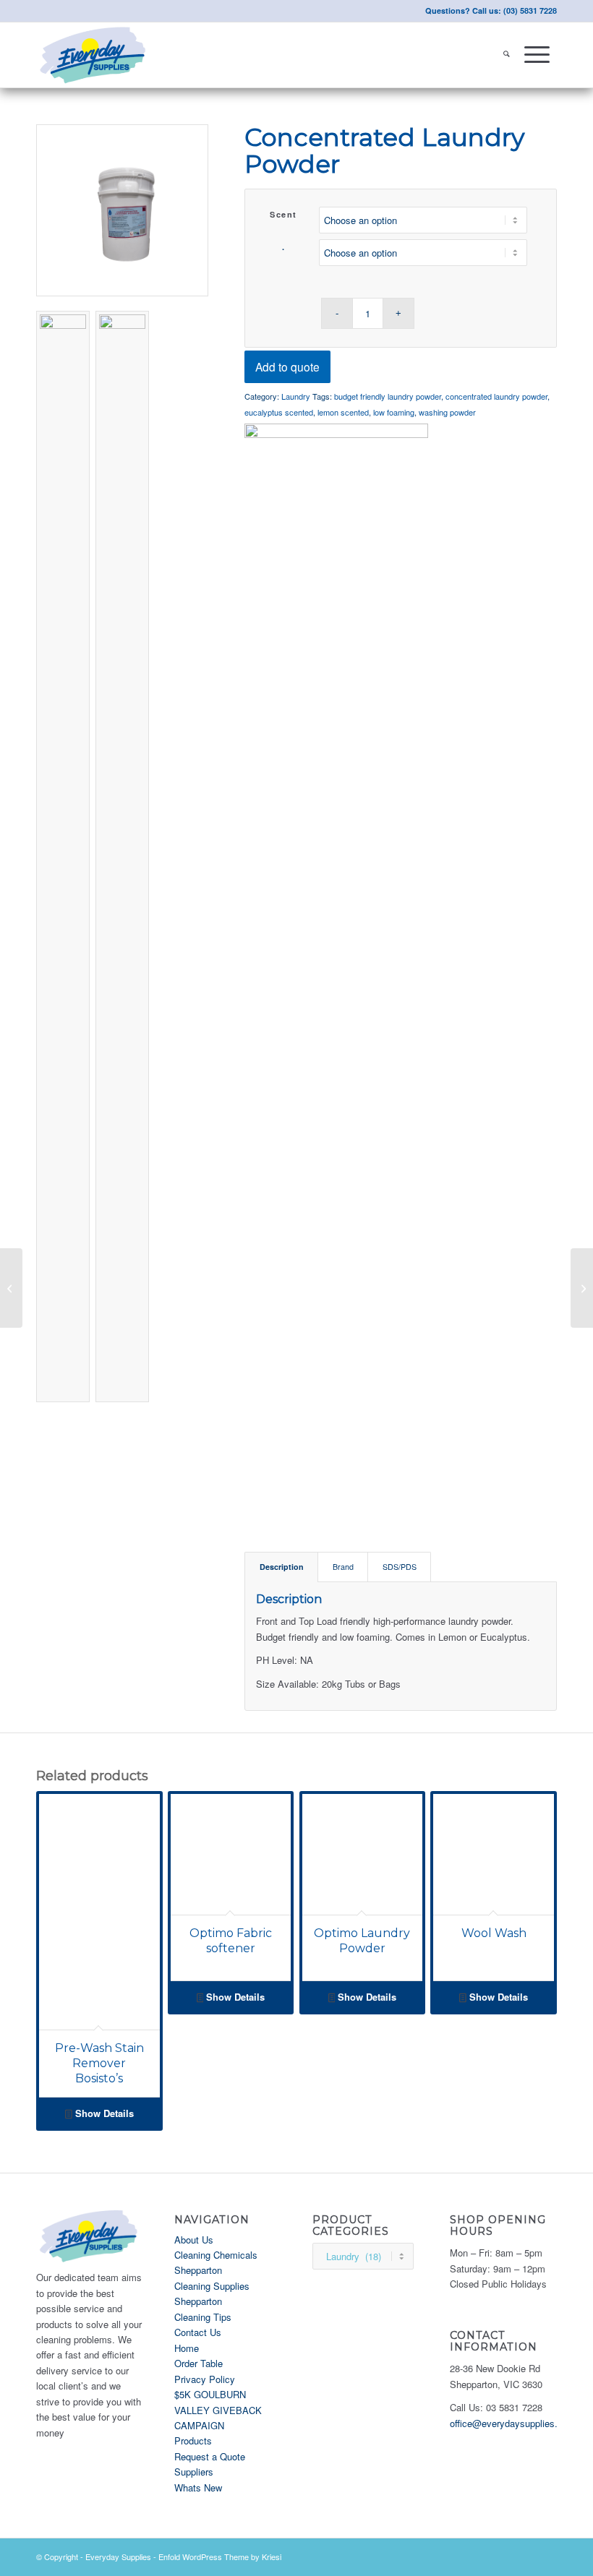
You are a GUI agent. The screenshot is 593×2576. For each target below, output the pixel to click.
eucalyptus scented (279, 412)
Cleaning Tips (203, 2317)
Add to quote (287, 366)
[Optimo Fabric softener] (11, 1288)
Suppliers (194, 2472)
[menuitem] (507, 55)
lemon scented (343, 412)
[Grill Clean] (582, 1288)
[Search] (507, 55)
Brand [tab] (343, 1567)
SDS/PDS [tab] (400, 1567)
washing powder (447, 412)
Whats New (198, 2487)
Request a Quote (210, 2456)
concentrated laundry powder (496, 396)
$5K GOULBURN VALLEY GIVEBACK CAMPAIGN (218, 2410)
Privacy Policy (205, 2379)
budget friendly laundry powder (388, 396)
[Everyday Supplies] (94, 55)
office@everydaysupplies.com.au (519, 2423)
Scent (283, 214)
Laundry (296, 396)
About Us (194, 2240)
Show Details (103, 2113)
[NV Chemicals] (336, 966)
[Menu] (537, 55)
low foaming (394, 412)
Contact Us (198, 2332)
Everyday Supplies (118, 2556)
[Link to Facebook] (546, 2556)
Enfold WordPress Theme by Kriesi (220, 2556)
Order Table (199, 2363)
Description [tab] (282, 1567)
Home (187, 2348)
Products (193, 2440)
